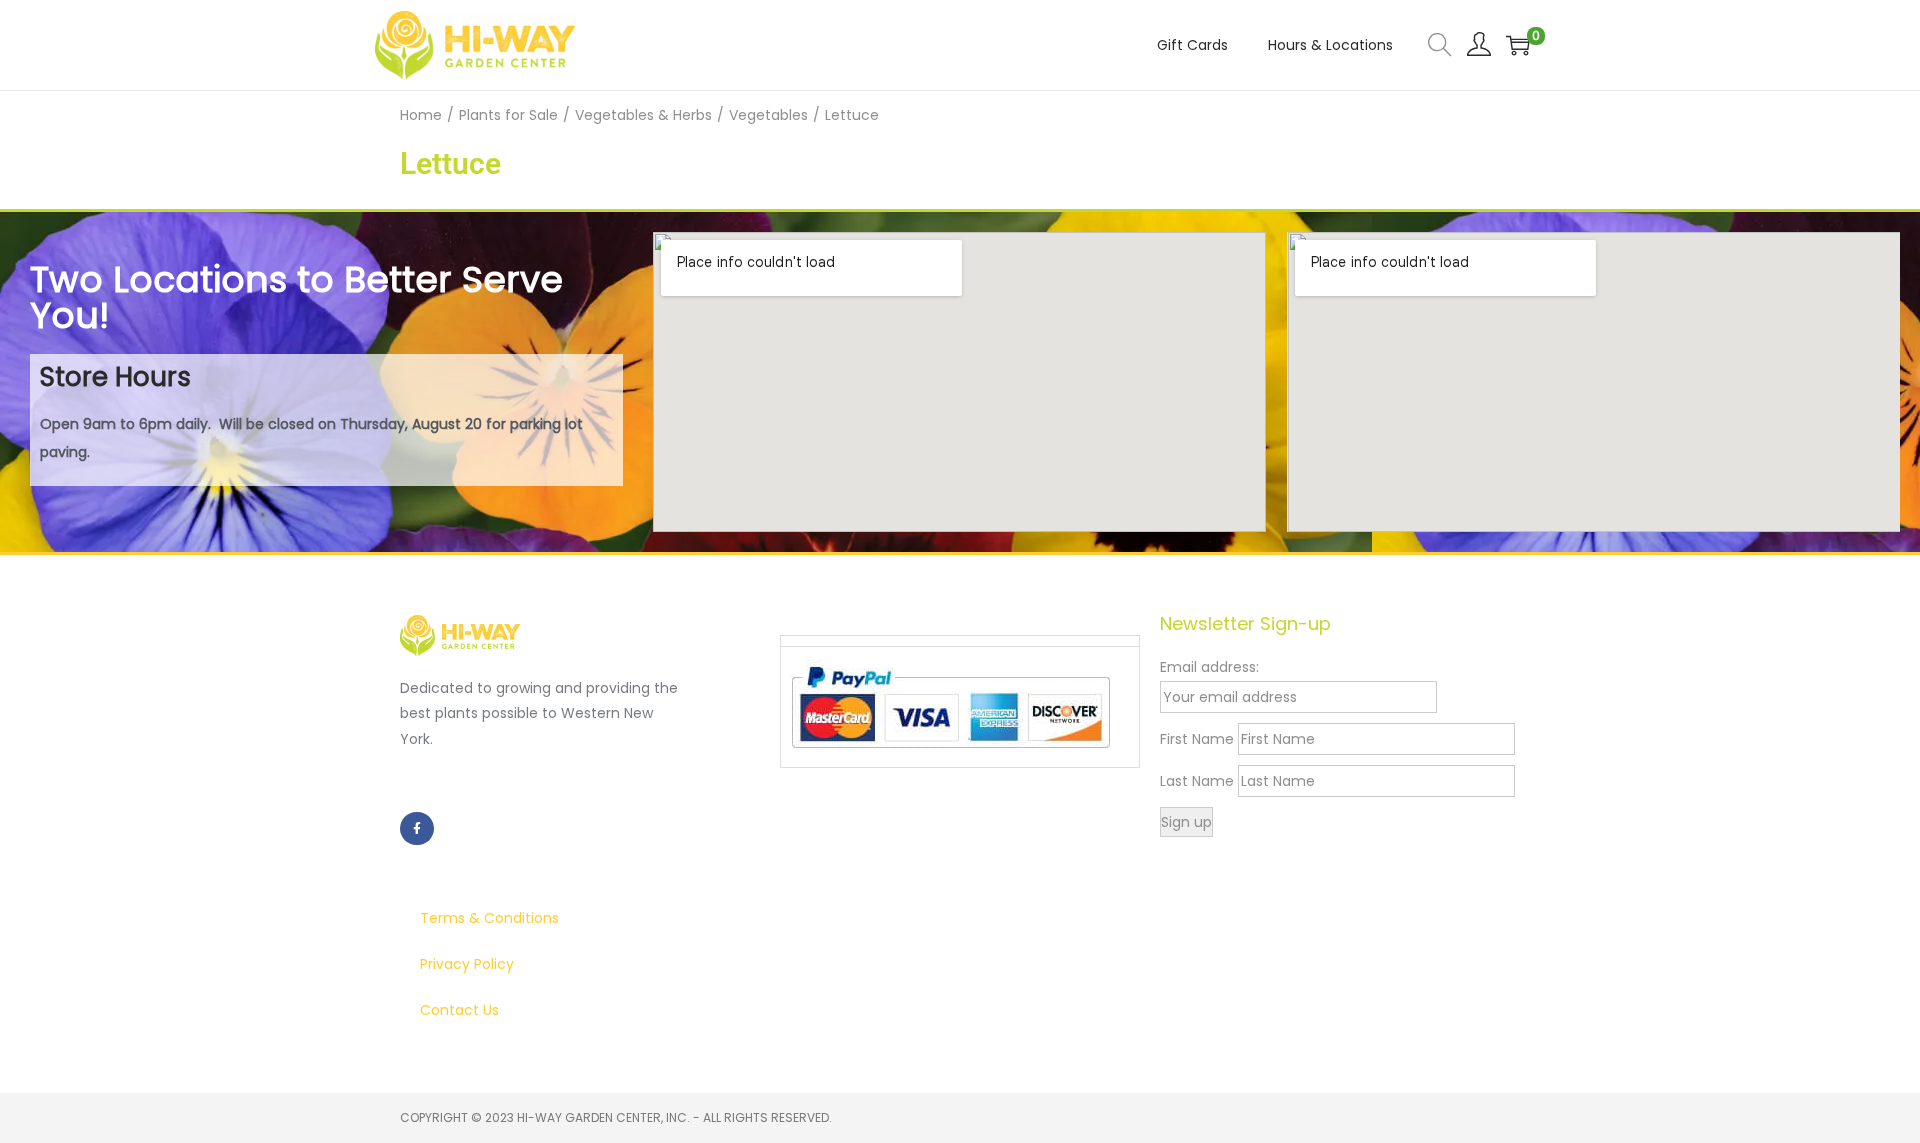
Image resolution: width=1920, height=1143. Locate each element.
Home (421, 115)
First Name (1197, 739)
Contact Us (459, 1010)
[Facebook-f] (417, 829)
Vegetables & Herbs (643, 115)
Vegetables (768, 115)
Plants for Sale (508, 115)
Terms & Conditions (489, 918)
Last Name (1197, 781)
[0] (1518, 45)
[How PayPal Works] (950, 706)
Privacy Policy (467, 964)
